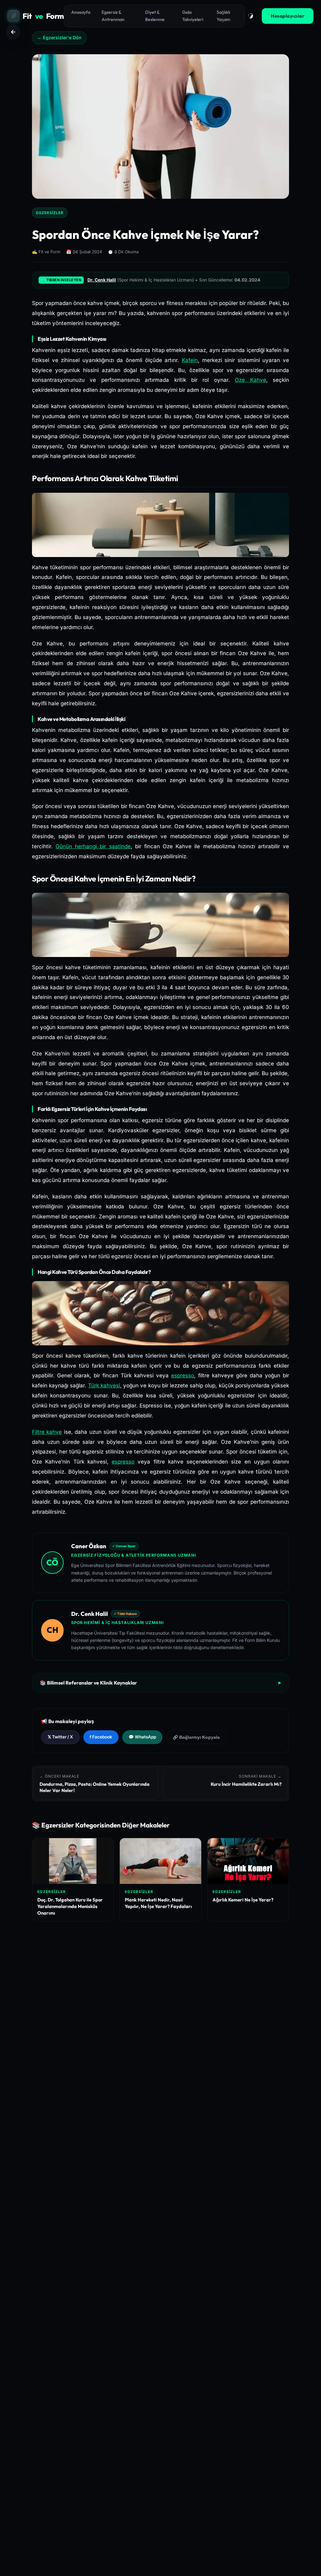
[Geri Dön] (13, 32)
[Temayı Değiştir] (251, 16)
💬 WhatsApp (142, 1737)
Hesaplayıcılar (288, 16)
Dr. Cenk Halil (102, 280)
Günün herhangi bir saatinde (93, 846)
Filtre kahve (47, 1432)
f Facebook (101, 1737)
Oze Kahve (250, 380)
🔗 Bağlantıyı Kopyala (196, 1737)
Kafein (190, 360)
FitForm (43, 16)
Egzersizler (50, 213)
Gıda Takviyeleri (193, 16)
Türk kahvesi (104, 1385)
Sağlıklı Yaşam (223, 16)
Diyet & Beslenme (155, 16)
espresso (183, 1375)
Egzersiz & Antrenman (113, 16)
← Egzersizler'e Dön (59, 37)
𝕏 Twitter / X (60, 1737)
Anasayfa (81, 12)
